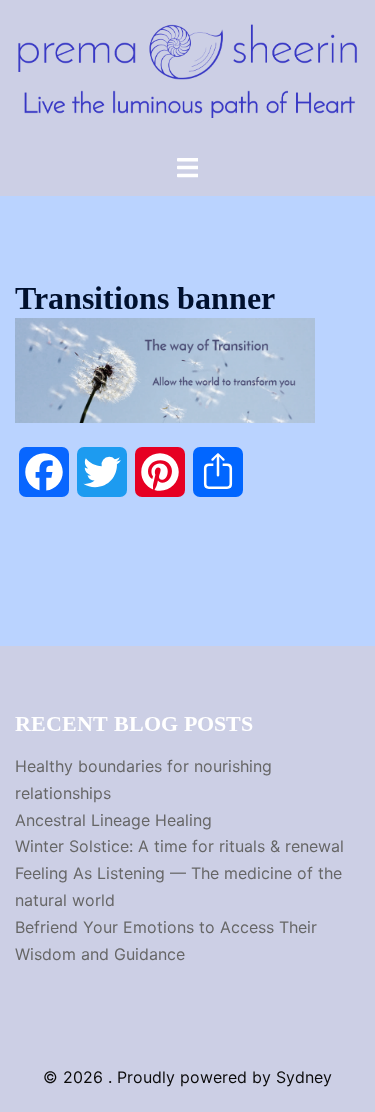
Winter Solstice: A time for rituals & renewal (179, 846)
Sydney (304, 1077)
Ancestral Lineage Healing (113, 820)
